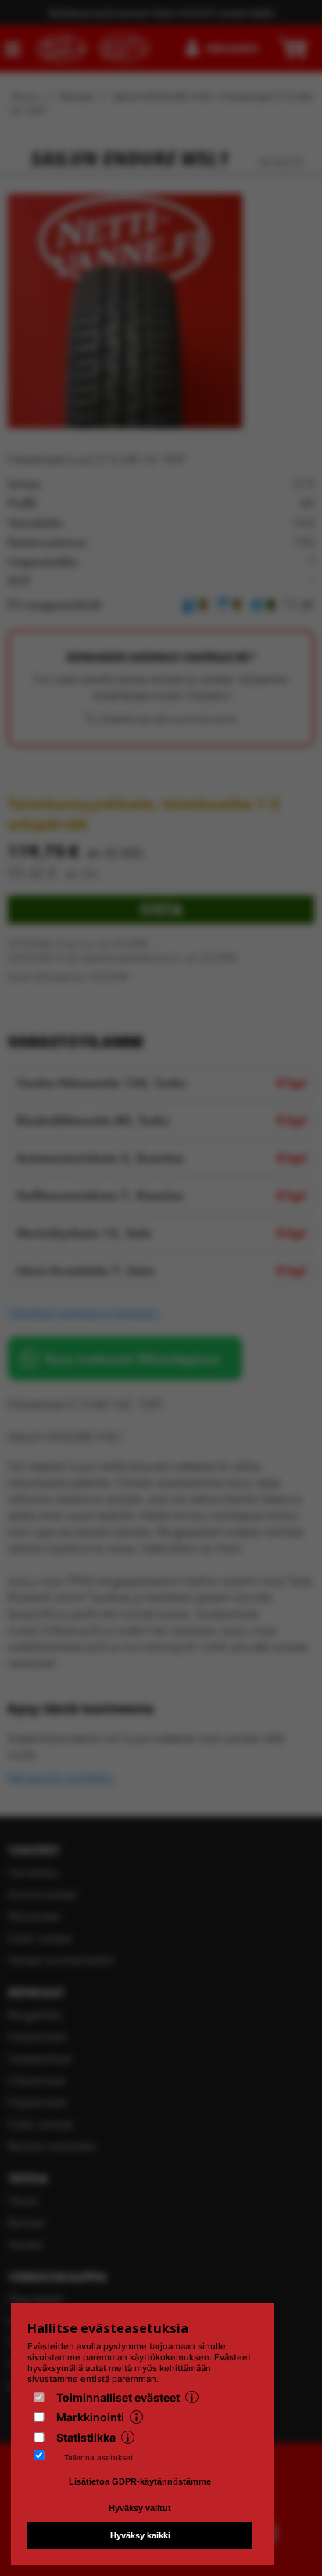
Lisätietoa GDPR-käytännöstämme (140, 2481)
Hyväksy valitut (140, 2508)
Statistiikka (86, 2437)
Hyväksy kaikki (140, 2535)
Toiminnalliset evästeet (118, 2397)
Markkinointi (90, 2417)
